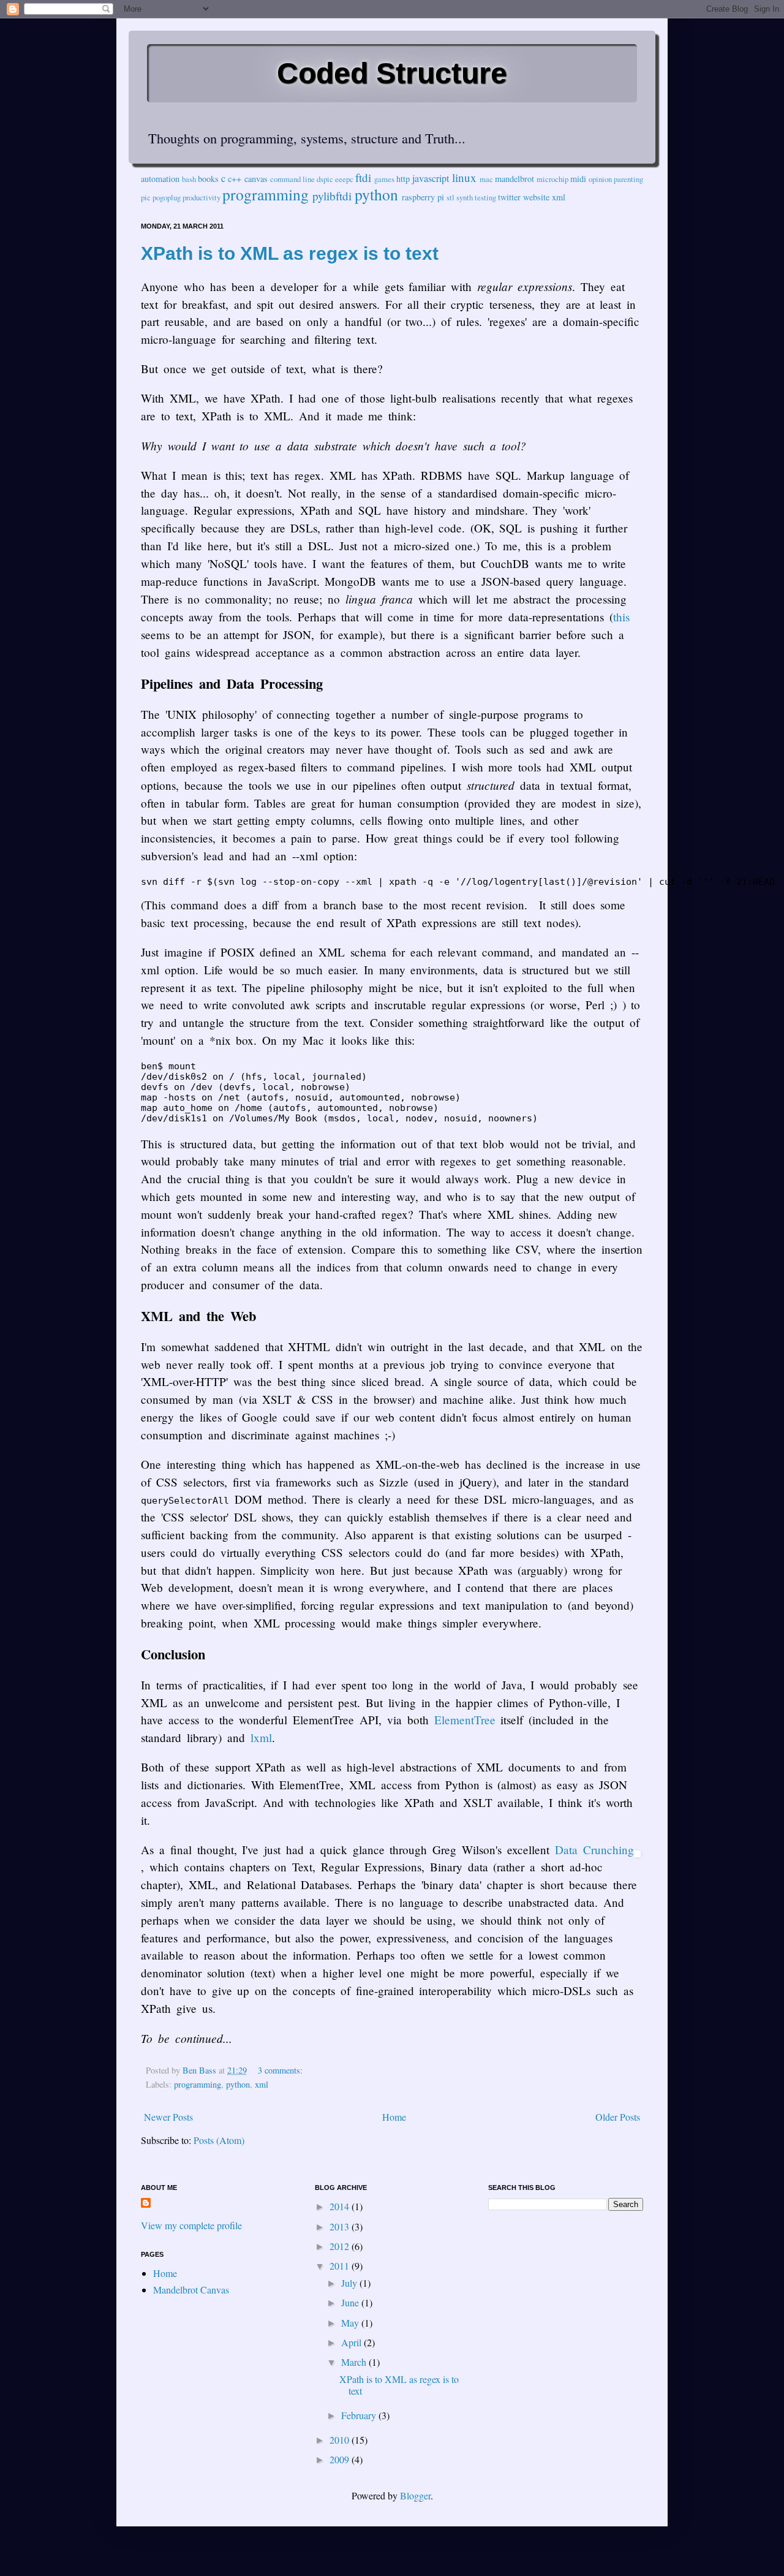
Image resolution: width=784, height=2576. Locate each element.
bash (189, 179)
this (621, 617)
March (355, 2362)
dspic (325, 179)
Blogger (415, 2495)
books (208, 179)
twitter (509, 197)
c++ (235, 179)
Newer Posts (168, 2117)
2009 (341, 2459)
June (351, 2302)
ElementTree (465, 1720)
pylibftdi (332, 196)
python (376, 194)
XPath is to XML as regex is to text (290, 253)
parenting (628, 179)
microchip (552, 179)
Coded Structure (392, 73)
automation (160, 179)
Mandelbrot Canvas (191, 2290)
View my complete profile (191, 2225)
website (536, 197)
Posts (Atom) (219, 2140)
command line (292, 179)
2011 (341, 2266)
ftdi (363, 177)
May (351, 2323)
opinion (600, 179)
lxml (261, 1737)
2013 (341, 2226)
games (384, 179)
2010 (341, 2440)
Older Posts (618, 2117)
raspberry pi (423, 197)
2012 (341, 2246)
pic (146, 197)
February (360, 2415)
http (403, 179)
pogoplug (167, 197)
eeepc (344, 179)
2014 (341, 2206)
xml (559, 197)
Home (394, 2117)
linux (464, 177)
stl (450, 197)
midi (578, 179)
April (352, 2342)
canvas (256, 179)
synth (465, 197)
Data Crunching (594, 1850)
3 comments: (281, 2070)
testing (485, 197)
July (350, 2283)
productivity (202, 197)
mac (486, 179)
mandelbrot (514, 179)
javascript (431, 178)
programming (266, 194)
